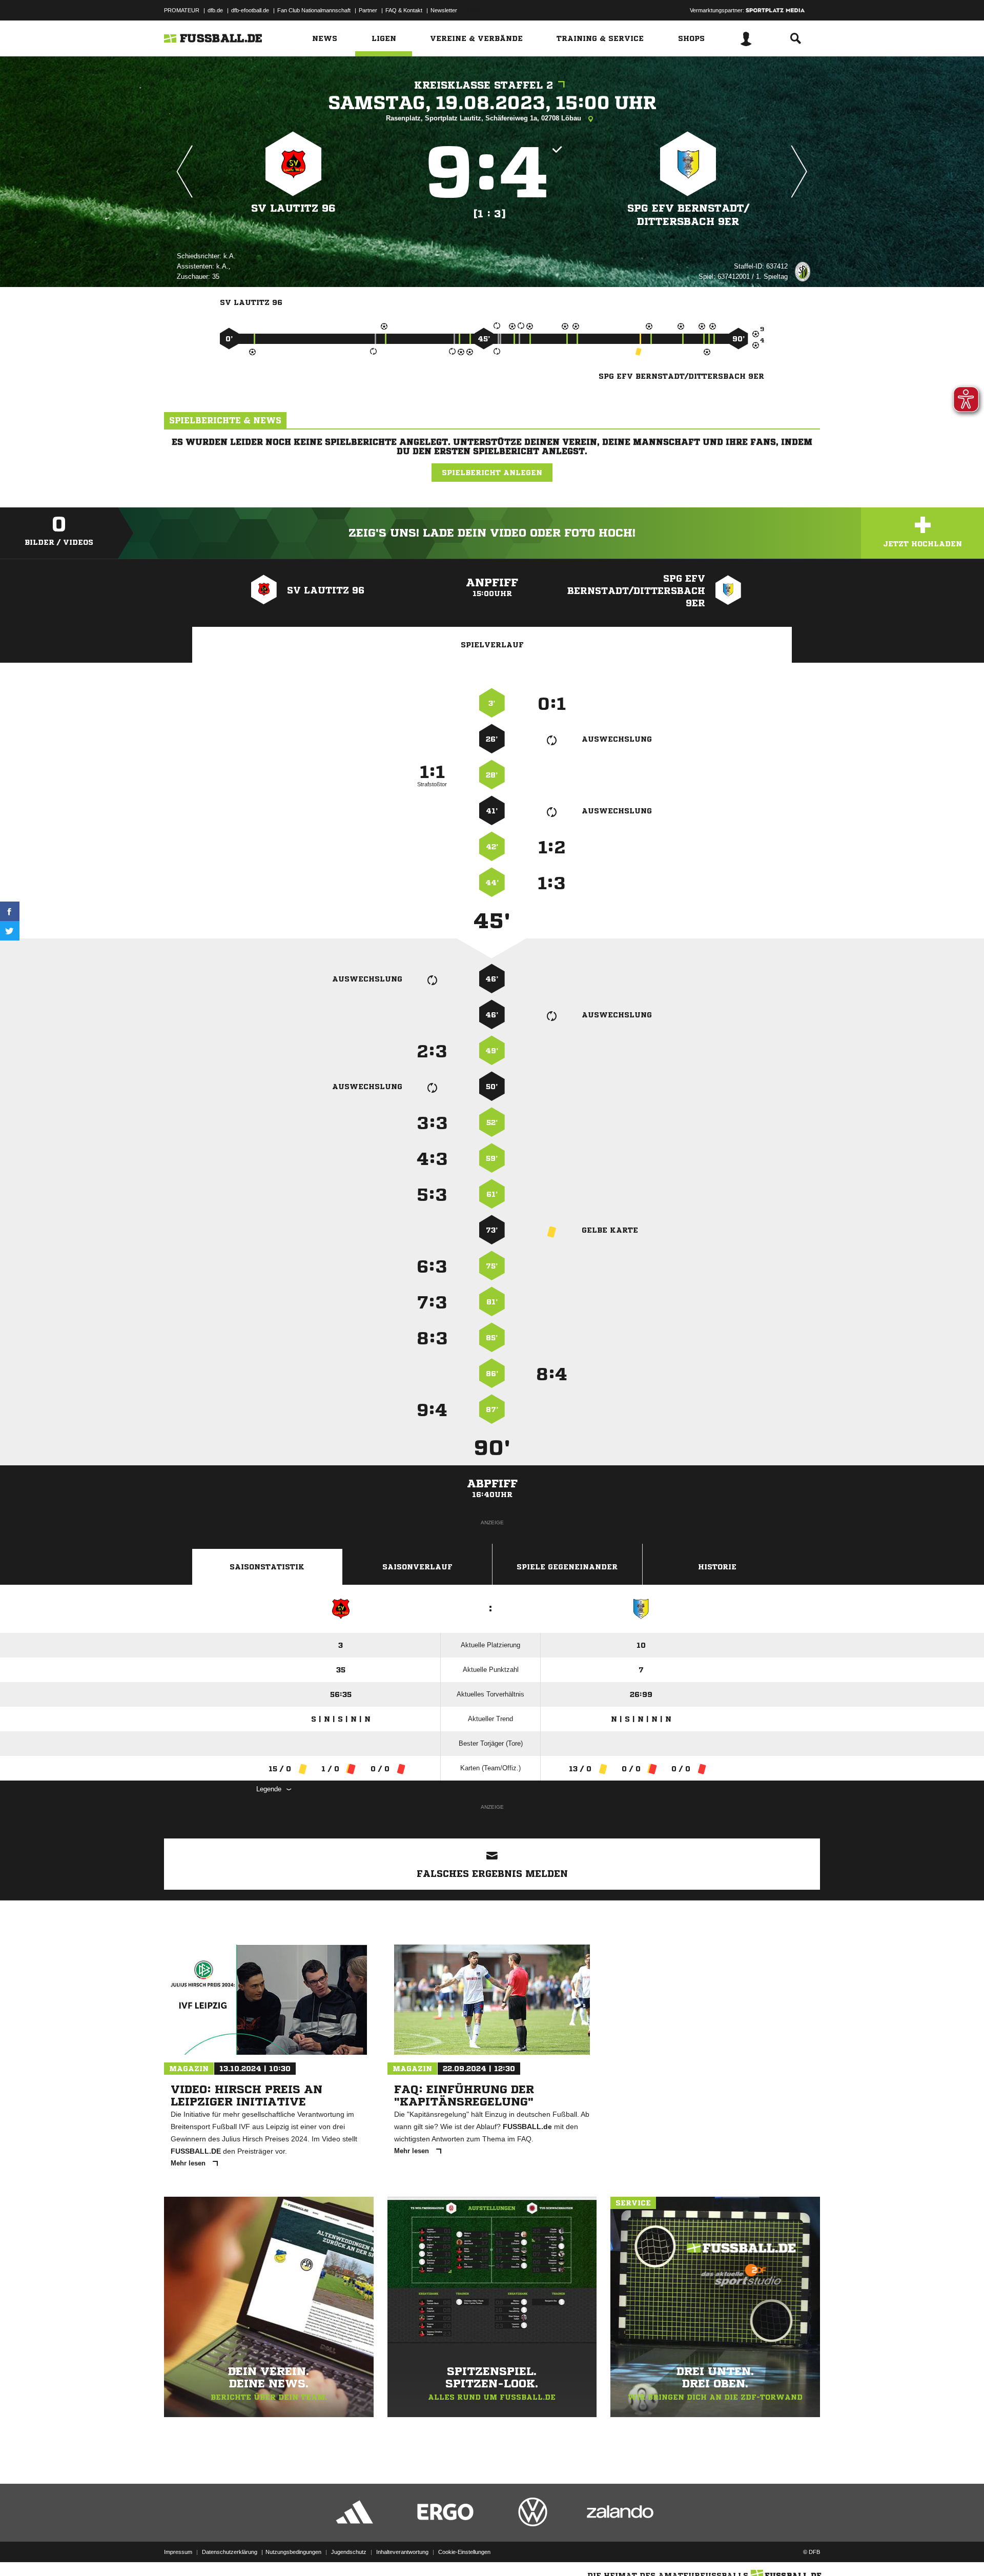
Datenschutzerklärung (230, 2552)
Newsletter (444, 10)
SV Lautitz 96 (293, 208)
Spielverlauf (492, 645)
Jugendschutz (349, 2552)
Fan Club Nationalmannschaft (314, 10)
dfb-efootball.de (250, 10)
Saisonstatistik (267, 1567)
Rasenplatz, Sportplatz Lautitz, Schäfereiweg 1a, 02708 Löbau (485, 118)
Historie (717, 1567)
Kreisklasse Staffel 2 (484, 85)
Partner (368, 10)
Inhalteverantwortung (402, 2552)
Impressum (178, 2552)
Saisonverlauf (417, 1567)
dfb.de (215, 10)
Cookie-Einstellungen (464, 2552)
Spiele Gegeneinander (567, 1567)
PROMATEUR (182, 10)
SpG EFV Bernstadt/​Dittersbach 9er (688, 215)
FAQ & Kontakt (404, 10)
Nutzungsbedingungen (293, 2552)
